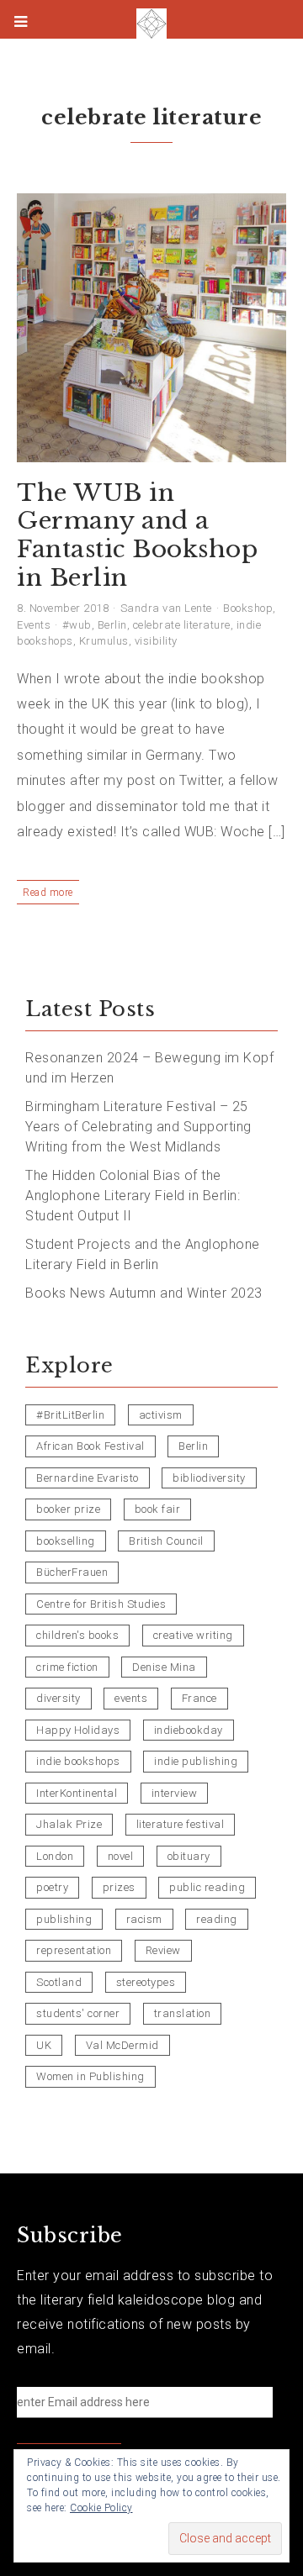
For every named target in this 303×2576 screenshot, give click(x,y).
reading (217, 1919)
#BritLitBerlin (70, 1415)
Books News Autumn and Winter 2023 (144, 1293)
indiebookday (189, 1730)
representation (74, 1950)
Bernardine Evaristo (88, 1478)
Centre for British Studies (101, 1604)
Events (34, 625)
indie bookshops (78, 1761)
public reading (207, 1887)
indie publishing (196, 1761)
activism (161, 1415)
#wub (77, 625)
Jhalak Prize (69, 1824)
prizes (119, 1887)
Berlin (112, 625)
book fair (158, 1509)
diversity (58, 1698)
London (55, 1856)
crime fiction (67, 1667)
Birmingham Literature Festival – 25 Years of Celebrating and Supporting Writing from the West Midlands (138, 1127)
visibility (156, 641)
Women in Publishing (90, 2076)
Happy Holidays (78, 1730)
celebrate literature (182, 625)
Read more (48, 893)
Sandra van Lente (166, 608)
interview (175, 1793)
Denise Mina (164, 1667)
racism (144, 1919)
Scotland (59, 1982)
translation (183, 2013)
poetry (52, 1887)
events (131, 1698)
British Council (166, 1541)
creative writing (193, 1635)
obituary (189, 1856)
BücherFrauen (72, 1572)
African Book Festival (90, 1446)
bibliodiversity (209, 1478)
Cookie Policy (101, 2508)
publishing (64, 1919)
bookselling (66, 1541)
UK (44, 2045)
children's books (77, 1635)
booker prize (68, 1509)
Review (163, 1950)
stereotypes (146, 1982)
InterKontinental (77, 1793)
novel (121, 1856)
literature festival (181, 1824)
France (199, 1698)
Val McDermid (122, 2045)
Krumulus (104, 641)
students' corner (78, 2013)
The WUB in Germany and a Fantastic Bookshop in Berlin (137, 535)
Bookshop (248, 608)
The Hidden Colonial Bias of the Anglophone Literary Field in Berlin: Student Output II (133, 1196)
